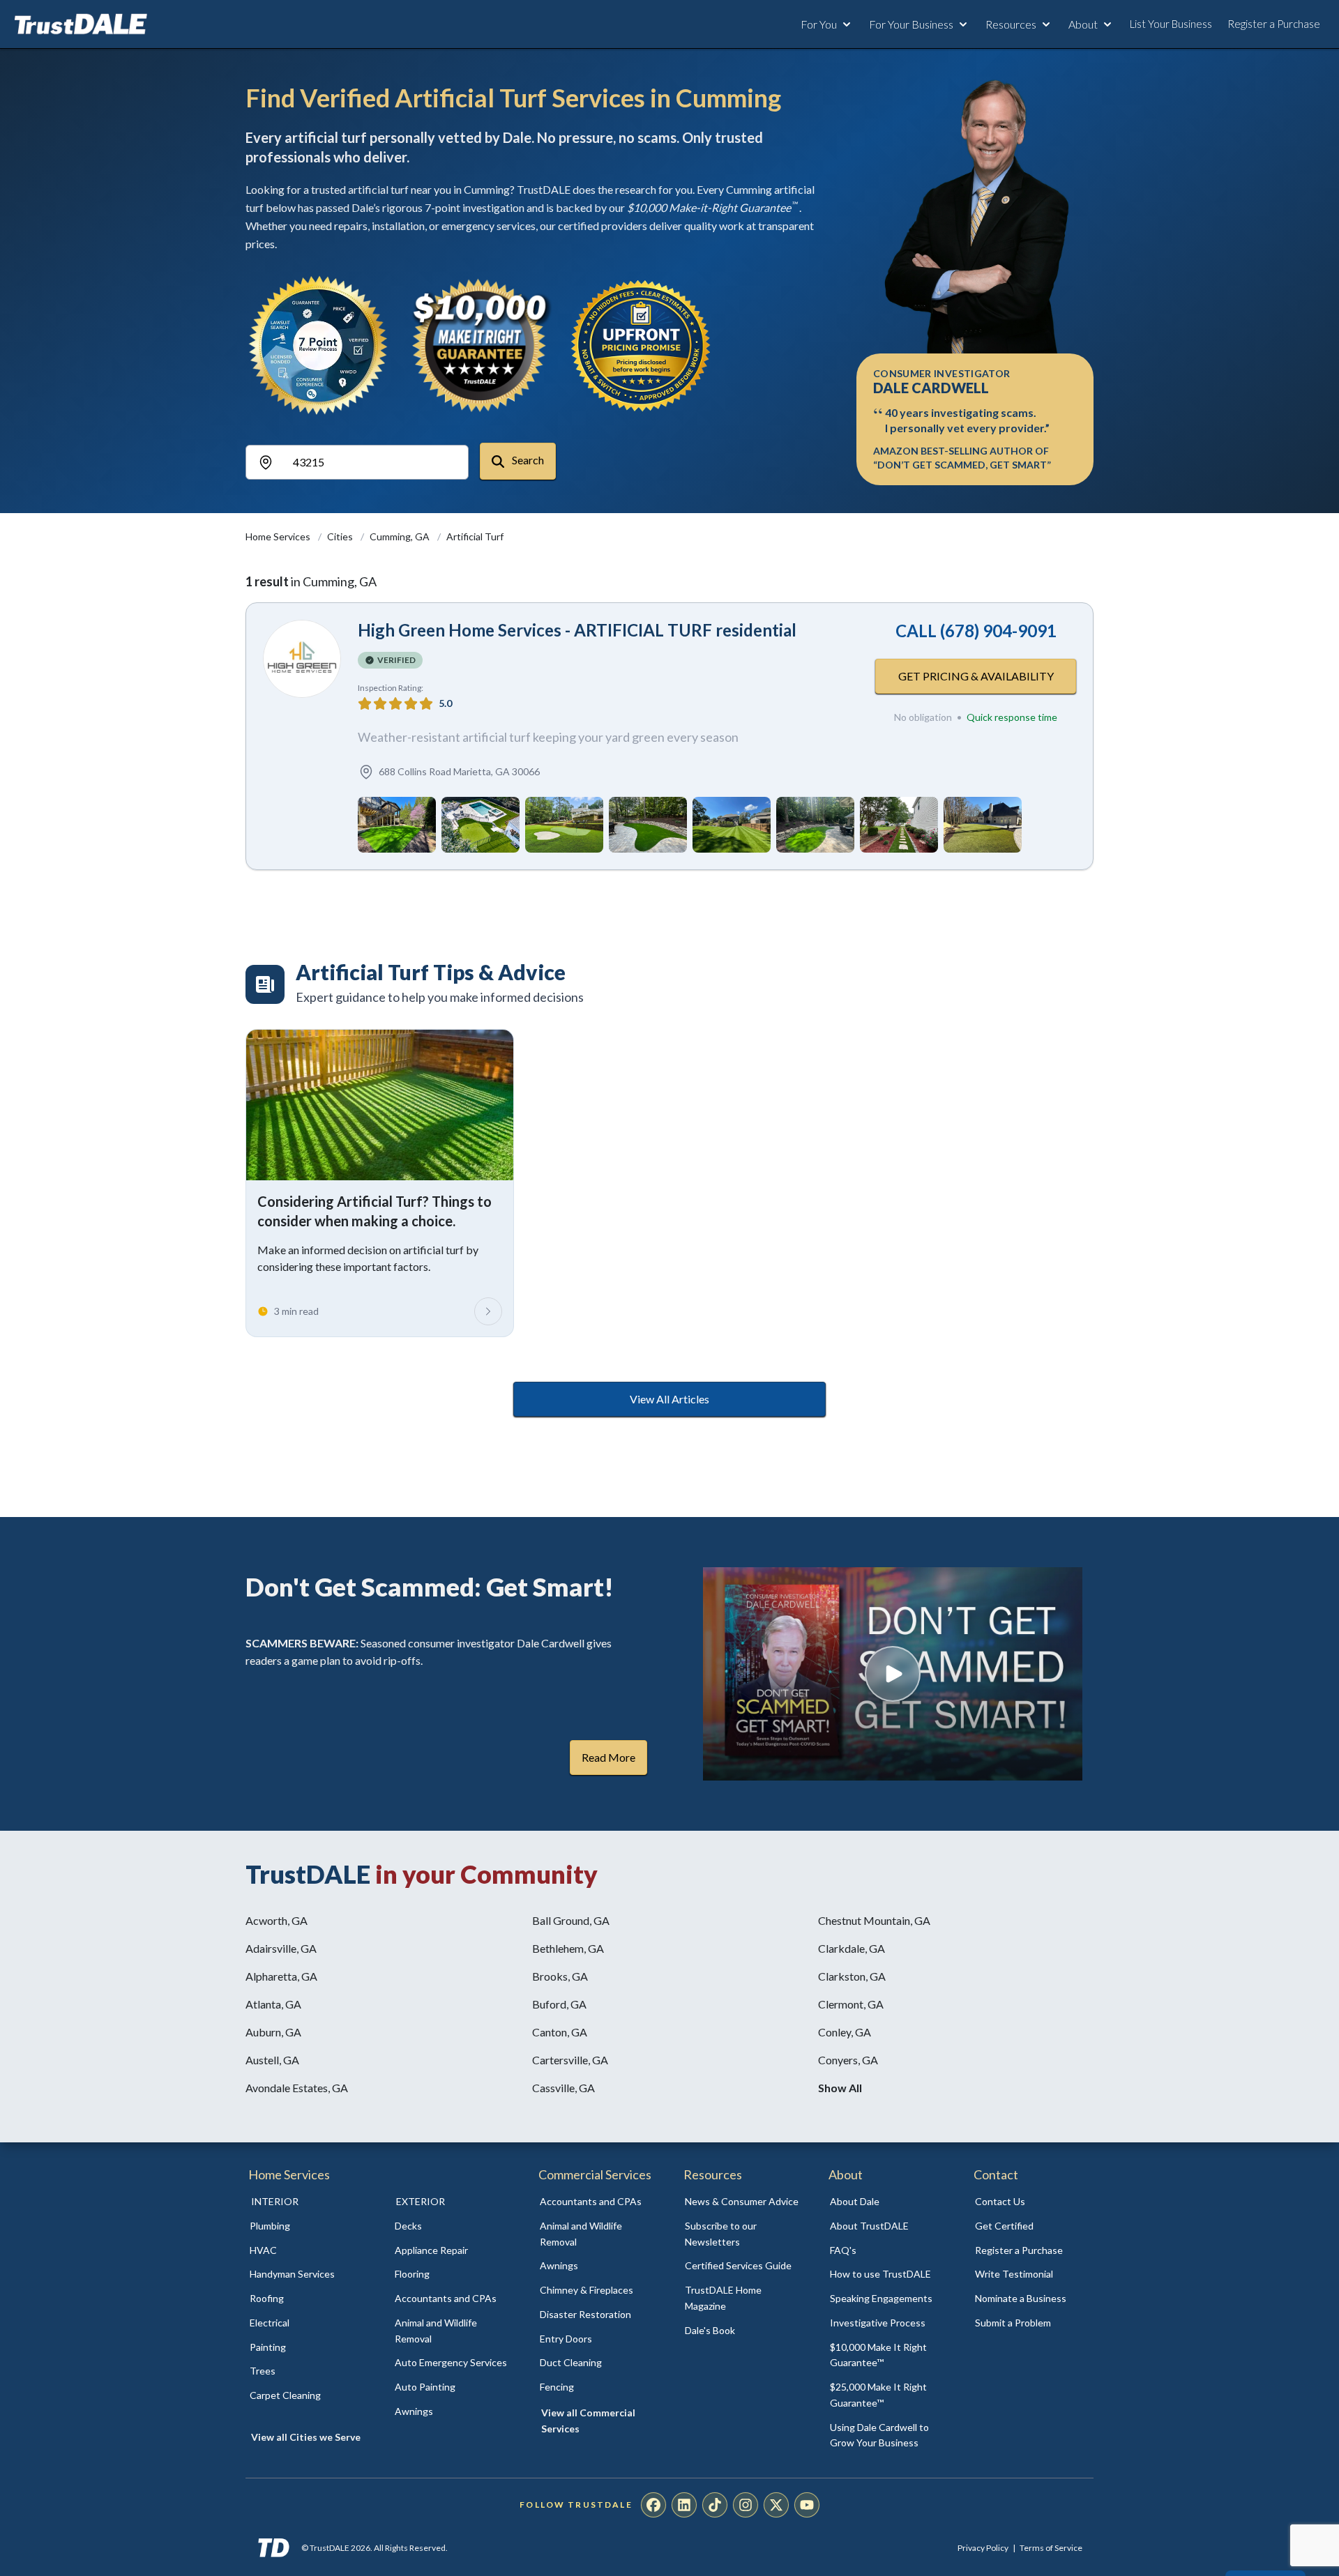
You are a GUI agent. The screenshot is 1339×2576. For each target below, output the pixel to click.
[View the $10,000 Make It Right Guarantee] (480, 345)
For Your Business (911, 24)
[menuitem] (307, 2226)
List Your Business (1171, 24)
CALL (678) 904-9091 (976, 631)
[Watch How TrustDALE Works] (893, 1674)
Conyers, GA (848, 2060)
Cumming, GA (401, 536)
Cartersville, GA (570, 2060)
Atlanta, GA (273, 2004)
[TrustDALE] (81, 24)
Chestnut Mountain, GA (874, 1920)
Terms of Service (1051, 2548)
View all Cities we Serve (306, 2437)
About (1083, 24)
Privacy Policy (983, 2548)
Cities (341, 536)
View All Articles (669, 1399)
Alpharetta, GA (281, 1976)
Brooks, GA (560, 1976)
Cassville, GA (563, 2088)
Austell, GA (272, 2060)
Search (527, 460)
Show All (840, 2088)
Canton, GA (560, 2032)
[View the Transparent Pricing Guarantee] (642, 345)
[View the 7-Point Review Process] (318, 345)
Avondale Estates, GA (297, 2088)
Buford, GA (559, 2004)
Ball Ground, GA (571, 1920)
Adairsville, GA (281, 1948)
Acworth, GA (277, 1920)
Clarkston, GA (852, 1976)
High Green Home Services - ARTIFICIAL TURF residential (577, 630)
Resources (1011, 24)
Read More (608, 1757)
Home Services (279, 536)
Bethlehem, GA (568, 1948)
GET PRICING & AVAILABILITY (976, 676)
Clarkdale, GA (852, 1948)
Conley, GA (845, 2032)
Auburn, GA (273, 2032)
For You (819, 24)
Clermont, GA (851, 2004)
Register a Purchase (1274, 24)
